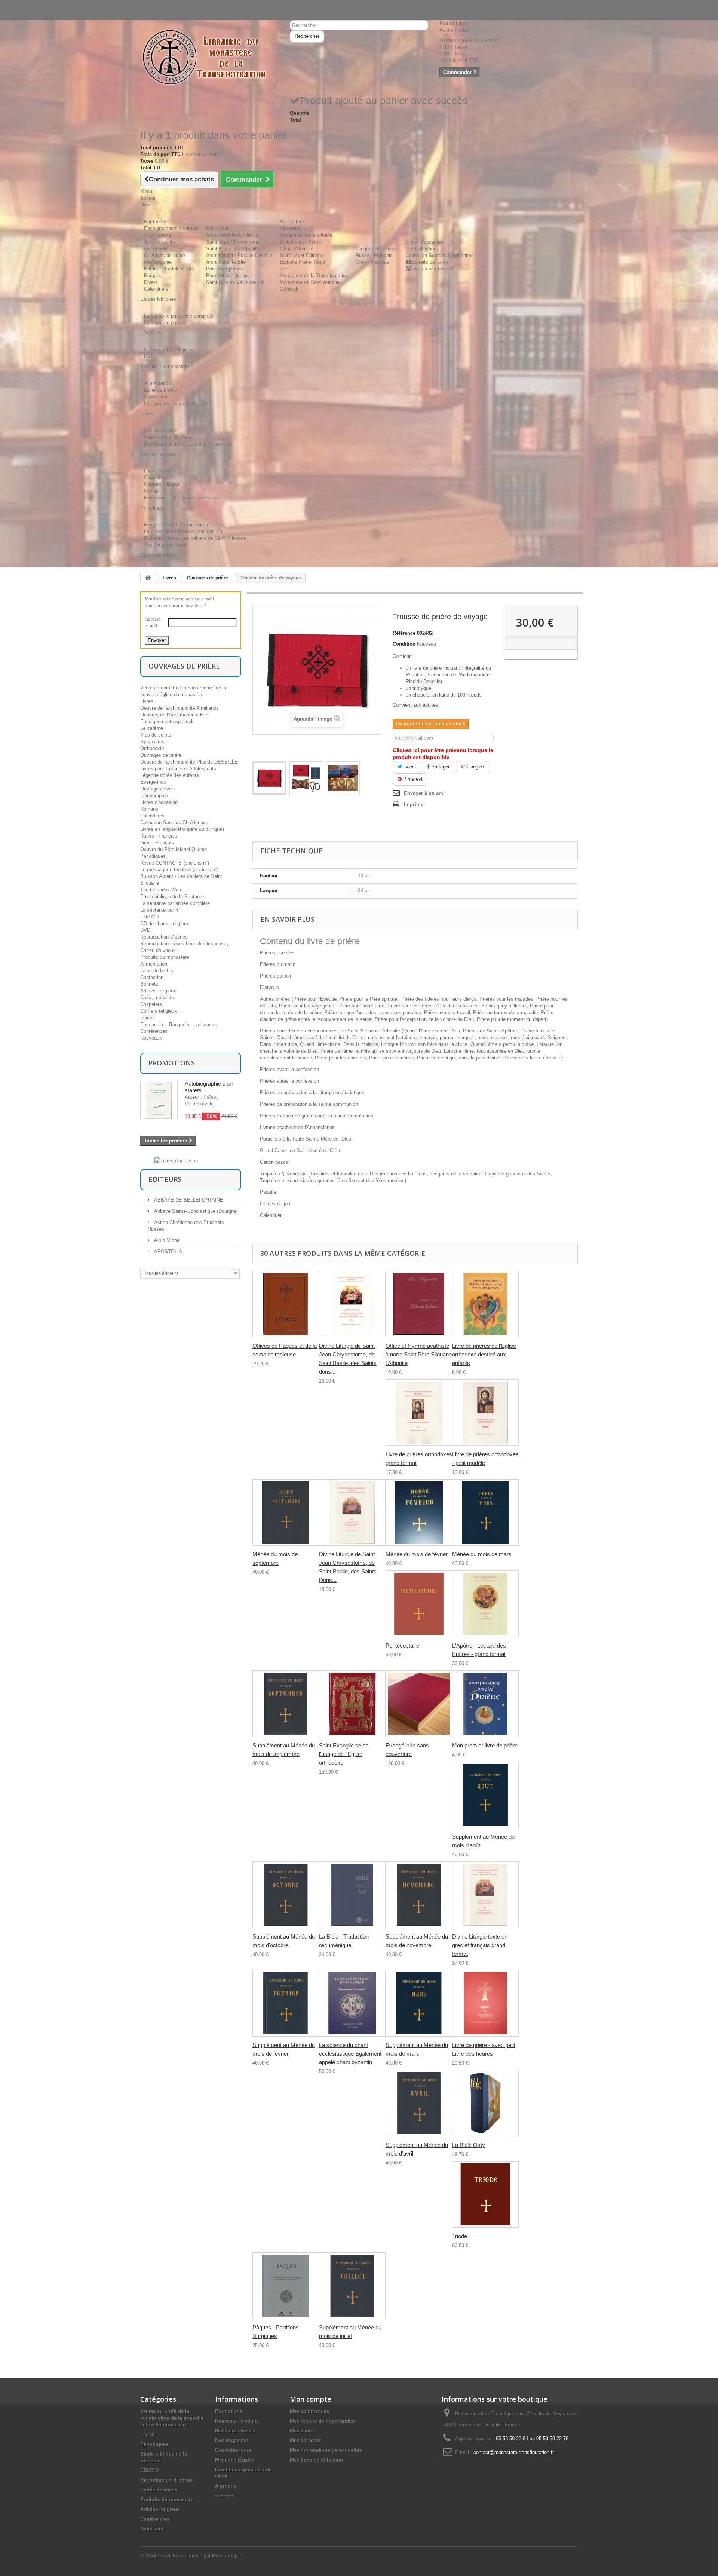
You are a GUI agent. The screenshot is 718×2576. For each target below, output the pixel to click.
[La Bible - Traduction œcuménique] (352, 1895)
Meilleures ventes (235, 2431)
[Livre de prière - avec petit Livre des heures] (485, 2003)
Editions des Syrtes (301, 242)
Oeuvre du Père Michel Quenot (174, 849)
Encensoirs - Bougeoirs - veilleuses (182, 498)
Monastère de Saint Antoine (310, 282)
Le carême (152, 728)
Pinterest (412, 779)
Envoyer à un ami (424, 793)
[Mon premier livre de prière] (485, 1704)
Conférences (154, 1031)
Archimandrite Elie (226, 262)
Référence (404, 633)
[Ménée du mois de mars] (485, 1512)
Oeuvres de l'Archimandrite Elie (174, 715)
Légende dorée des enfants (170, 775)
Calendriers (156, 289)
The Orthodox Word (165, 545)
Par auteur (217, 228)
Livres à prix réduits (431, 269)
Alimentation (157, 383)
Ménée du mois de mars (482, 1554)
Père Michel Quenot (228, 276)
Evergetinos (153, 782)
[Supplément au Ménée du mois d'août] (485, 1795)
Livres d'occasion (424, 242)
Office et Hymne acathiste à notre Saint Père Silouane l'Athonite (419, 1354)
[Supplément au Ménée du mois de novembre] (419, 1895)
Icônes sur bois (161, 430)
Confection (156, 397)
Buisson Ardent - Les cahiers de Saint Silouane (195, 538)
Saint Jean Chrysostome (233, 242)
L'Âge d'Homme (297, 249)
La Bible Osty (469, 2145)
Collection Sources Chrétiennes (440, 255)
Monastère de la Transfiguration (314, 276)
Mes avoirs (302, 2431)
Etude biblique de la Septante (172, 897)
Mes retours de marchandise (323, 2421)
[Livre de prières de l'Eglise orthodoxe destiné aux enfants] (485, 1304)
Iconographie (158, 262)
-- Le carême (158, 235)
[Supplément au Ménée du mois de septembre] (286, 1704)
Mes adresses (306, 2440)
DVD (149, 356)
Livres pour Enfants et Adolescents (178, 769)
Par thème (155, 222)
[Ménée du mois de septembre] (286, 1512)
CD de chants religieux (168, 350)
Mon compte (311, 2399)
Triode (460, 2236)
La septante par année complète (179, 316)
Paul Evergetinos (225, 269)
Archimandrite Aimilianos (233, 235)
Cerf (284, 269)
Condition (404, 644)
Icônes (151, 491)
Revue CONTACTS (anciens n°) (178, 525)
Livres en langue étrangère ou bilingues (182, 829)
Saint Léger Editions (302, 255)
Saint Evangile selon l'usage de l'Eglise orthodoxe (344, 1754)
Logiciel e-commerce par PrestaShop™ (200, 2556)
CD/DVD (149, 917)
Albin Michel (167, 1240)
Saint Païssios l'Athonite (233, 249)
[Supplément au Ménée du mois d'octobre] (286, 1895)
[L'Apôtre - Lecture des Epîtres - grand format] (485, 1604)
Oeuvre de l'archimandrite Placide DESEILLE (189, 762)
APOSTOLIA (167, 1252)
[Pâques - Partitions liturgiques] (286, 2286)
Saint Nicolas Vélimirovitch (235, 282)
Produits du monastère (165, 957)
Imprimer (415, 804)
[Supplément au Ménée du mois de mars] (419, 2003)
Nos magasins (231, 2440)
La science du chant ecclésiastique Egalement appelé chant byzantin (350, 2054)
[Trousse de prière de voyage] (269, 778)
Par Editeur (292, 222)
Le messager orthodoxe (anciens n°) (183, 531)
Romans (153, 276)
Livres (169, 578)
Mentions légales (235, 2460)
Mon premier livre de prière (485, 1745)
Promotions (172, 1063)
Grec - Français (372, 262)
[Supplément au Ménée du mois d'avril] (419, 2103)
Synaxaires (152, 742)
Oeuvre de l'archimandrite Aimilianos (179, 708)
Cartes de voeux (158, 950)
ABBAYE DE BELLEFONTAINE (188, 1200)
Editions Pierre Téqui (302, 262)
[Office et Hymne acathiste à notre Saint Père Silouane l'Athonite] (419, 1304)
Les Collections (422, 249)
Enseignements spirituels (171, 228)
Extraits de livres (430, 262)
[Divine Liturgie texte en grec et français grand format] (485, 1895)
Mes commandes (309, 2411)
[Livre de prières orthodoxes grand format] (419, 1413)
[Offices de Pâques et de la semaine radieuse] (286, 1304)
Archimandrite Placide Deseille (239, 255)
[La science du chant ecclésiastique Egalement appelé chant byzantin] (352, 2003)
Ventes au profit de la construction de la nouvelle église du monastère (172, 2418)
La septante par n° (164, 323)
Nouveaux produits (237, 2421)
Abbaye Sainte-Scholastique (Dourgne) (195, 1211)
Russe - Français (374, 255)
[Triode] (485, 2194)
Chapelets (155, 478)
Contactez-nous (157, 10)
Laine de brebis (160, 390)
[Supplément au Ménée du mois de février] (286, 2003)
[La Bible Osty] (485, 2103)
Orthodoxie (156, 249)
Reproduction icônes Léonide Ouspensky (188, 444)
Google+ (475, 767)
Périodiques (153, 856)
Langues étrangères (377, 249)
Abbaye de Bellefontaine (306, 235)
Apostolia (290, 228)
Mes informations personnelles (326, 2450)
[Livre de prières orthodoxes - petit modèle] (485, 1413)
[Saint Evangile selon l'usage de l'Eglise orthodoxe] (352, 1704)
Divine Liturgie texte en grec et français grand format (480, 1945)
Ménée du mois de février (417, 1554)
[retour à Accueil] (148, 578)
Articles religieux (158, 991)
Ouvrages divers (158, 789)
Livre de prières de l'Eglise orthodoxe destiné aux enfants (484, 1354)
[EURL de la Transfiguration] (209, 58)
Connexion (152, 3)
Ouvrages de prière (165, 255)
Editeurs (165, 1179)
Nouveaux (151, 1038)
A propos (226, 2486)
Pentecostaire (402, 1645)
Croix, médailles (161, 471)
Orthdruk (289, 289)
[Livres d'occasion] (176, 1160)
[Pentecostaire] (419, 1604)
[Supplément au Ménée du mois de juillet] (352, 2286)
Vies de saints (159, 242)
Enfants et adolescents (169, 269)
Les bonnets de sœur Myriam (176, 403)
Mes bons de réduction (316, 2460)
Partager (440, 767)
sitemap (224, 2496)
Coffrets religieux (162, 484)
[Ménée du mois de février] (419, 1512)
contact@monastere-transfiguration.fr (514, 2452)
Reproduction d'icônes (168, 437)
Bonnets (149, 984)
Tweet (409, 767)
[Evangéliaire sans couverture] (419, 1704)
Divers (151, 282)
